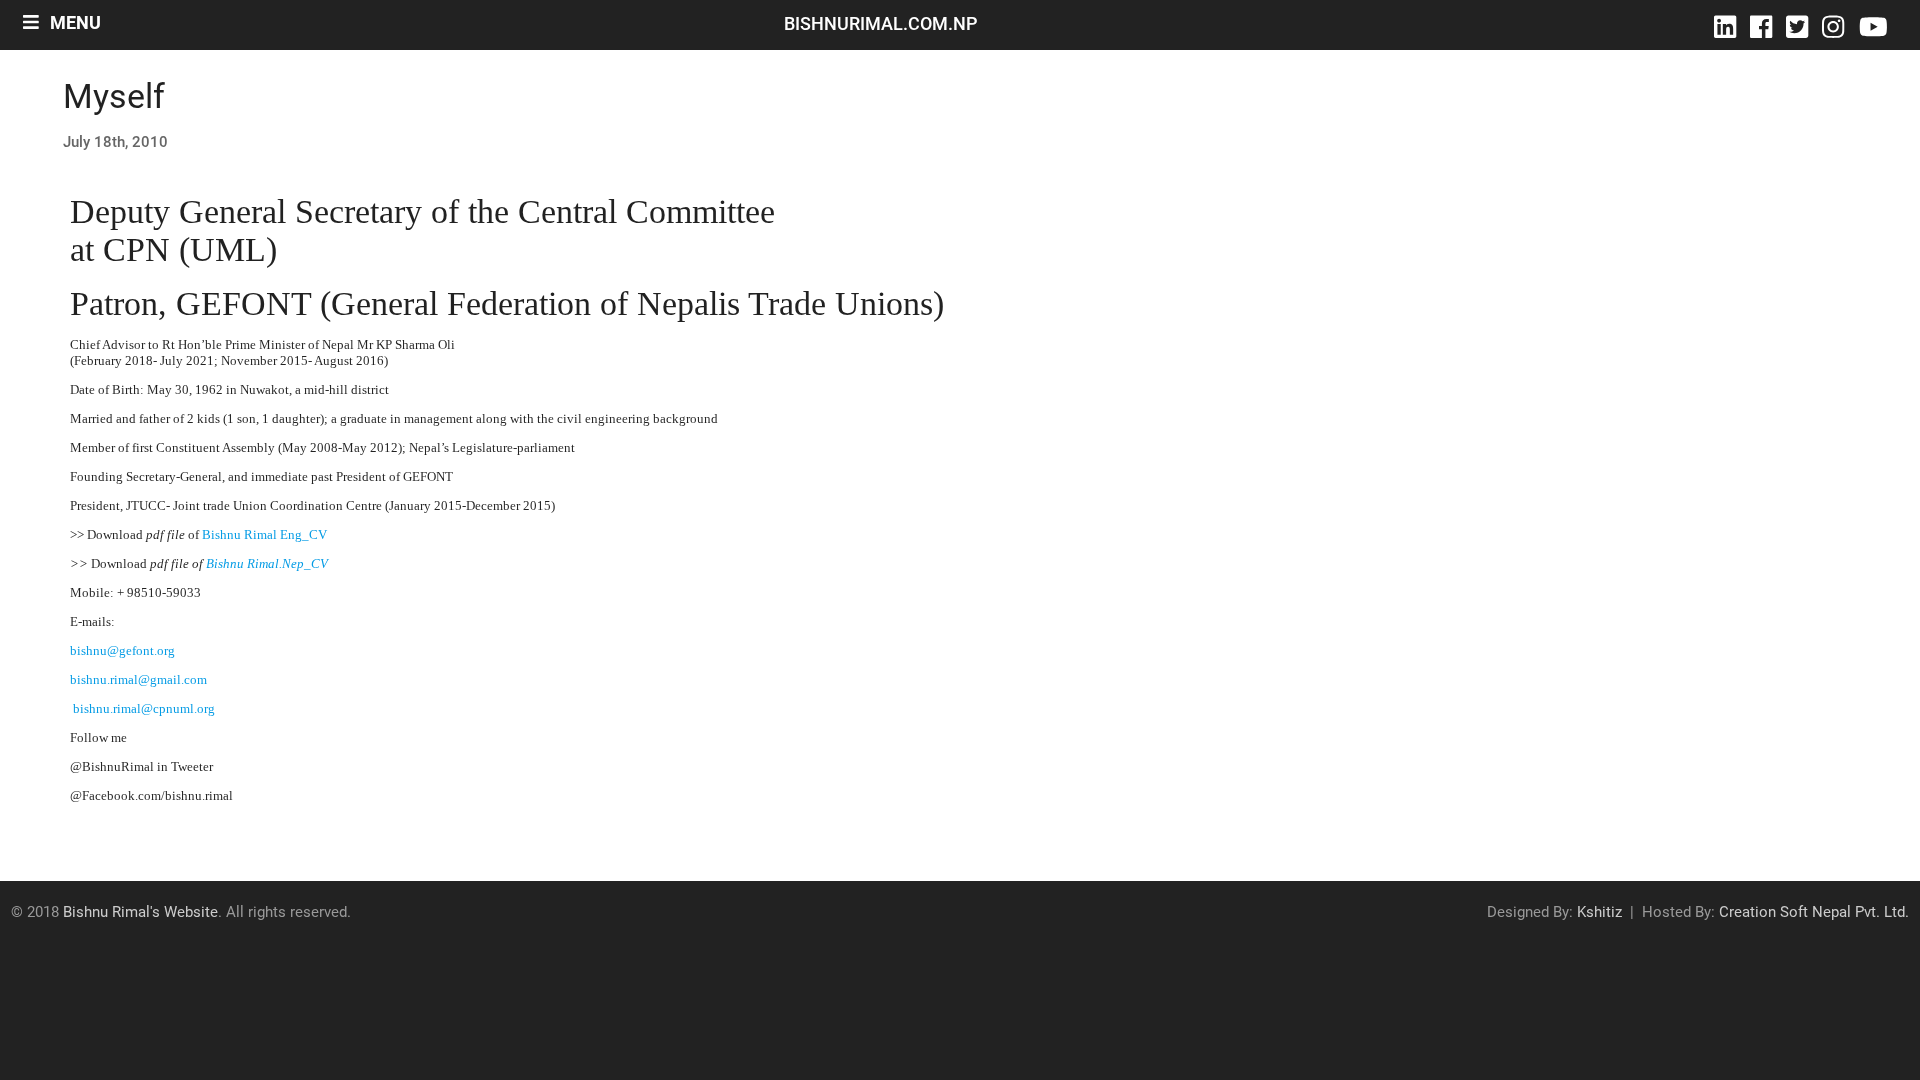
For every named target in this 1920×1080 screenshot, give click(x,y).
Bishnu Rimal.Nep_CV (267, 563)
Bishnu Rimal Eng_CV (264, 534)
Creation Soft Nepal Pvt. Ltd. (1814, 912)
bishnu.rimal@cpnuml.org (144, 708)
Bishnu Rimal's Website (140, 912)
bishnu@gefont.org (122, 650)
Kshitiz (1599, 912)
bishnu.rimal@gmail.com (138, 679)
